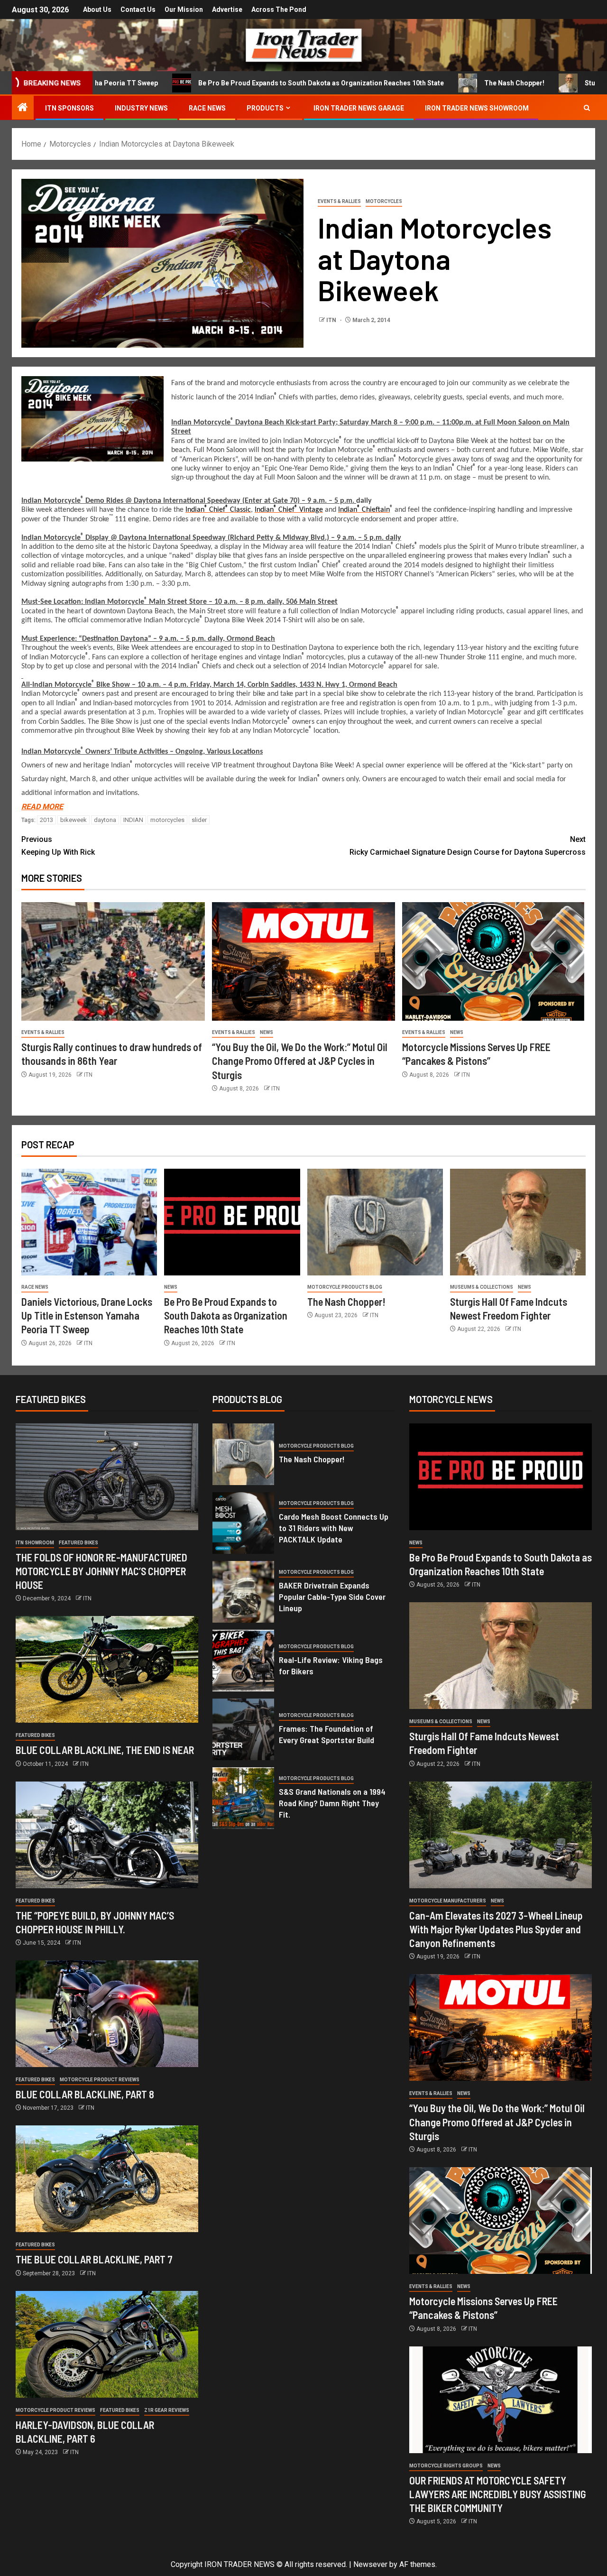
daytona (105, 820)
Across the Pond (279, 9)
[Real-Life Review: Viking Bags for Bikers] (243, 1661)
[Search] (587, 108)
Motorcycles (384, 201)
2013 (46, 820)
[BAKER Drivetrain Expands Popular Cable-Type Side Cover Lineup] (243, 1592)
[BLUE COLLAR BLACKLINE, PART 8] (107, 2014)
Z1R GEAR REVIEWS (167, 2410)
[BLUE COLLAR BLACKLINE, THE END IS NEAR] (107, 1669)
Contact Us (138, 9)
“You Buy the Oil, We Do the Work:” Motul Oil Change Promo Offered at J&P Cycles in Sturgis (300, 1061)
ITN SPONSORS (69, 108)
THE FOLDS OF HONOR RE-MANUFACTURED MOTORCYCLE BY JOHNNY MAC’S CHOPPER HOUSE (101, 1571)
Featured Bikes (78, 1543)
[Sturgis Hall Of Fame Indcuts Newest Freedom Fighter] (518, 1222)
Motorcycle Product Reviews (100, 2080)
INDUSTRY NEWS (141, 108)
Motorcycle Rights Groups (446, 2466)
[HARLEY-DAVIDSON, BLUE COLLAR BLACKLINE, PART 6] (107, 2344)
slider (199, 820)
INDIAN (133, 820)
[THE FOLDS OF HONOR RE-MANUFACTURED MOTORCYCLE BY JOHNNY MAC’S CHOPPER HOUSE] (107, 1477)
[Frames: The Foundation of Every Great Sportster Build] (243, 1729)
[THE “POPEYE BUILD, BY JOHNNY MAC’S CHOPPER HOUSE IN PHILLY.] (107, 1835)
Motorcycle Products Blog (345, 1287)
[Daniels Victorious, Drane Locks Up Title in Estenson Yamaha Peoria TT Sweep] (89, 1222)
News (267, 1032)
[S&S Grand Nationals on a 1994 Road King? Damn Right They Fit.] (243, 1798)
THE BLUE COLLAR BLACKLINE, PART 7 (94, 2259)
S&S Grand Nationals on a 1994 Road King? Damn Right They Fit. (332, 1803)
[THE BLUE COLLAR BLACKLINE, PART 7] (107, 2179)
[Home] (23, 108)
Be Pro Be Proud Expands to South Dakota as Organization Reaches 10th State (231, 83)
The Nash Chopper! (425, 83)
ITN (332, 320)
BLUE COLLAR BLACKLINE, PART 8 (85, 2094)
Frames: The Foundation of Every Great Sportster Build (326, 1734)
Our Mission (184, 9)
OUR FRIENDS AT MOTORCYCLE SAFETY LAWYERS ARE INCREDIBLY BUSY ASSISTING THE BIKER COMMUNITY (498, 2494)
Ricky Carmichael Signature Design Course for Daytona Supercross (468, 846)
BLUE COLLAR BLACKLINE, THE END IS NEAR (105, 1750)
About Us (97, 9)
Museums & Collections (482, 1287)
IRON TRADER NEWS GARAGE (359, 108)
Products (265, 108)
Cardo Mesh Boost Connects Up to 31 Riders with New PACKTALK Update (334, 1528)
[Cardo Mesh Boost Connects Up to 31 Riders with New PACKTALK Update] (243, 1523)
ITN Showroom (35, 1543)
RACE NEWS (207, 108)
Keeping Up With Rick (58, 846)
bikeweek (74, 820)
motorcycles (167, 820)
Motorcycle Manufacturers (448, 1901)
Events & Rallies (339, 201)
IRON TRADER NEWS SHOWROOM (477, 108)
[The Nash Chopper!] (375, 1222)
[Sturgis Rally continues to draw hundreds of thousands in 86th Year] (113, 961)
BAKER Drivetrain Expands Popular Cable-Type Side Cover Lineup (332, 1597)
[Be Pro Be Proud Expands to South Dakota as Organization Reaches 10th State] (232, 1222)
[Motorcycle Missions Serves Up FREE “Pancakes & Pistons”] (494, 961)
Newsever (370, 2564)
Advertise (227, 9)
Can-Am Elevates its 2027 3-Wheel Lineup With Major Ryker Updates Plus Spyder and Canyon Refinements (496, 1929)
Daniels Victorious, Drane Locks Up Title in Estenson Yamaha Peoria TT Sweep (87, 1316)
